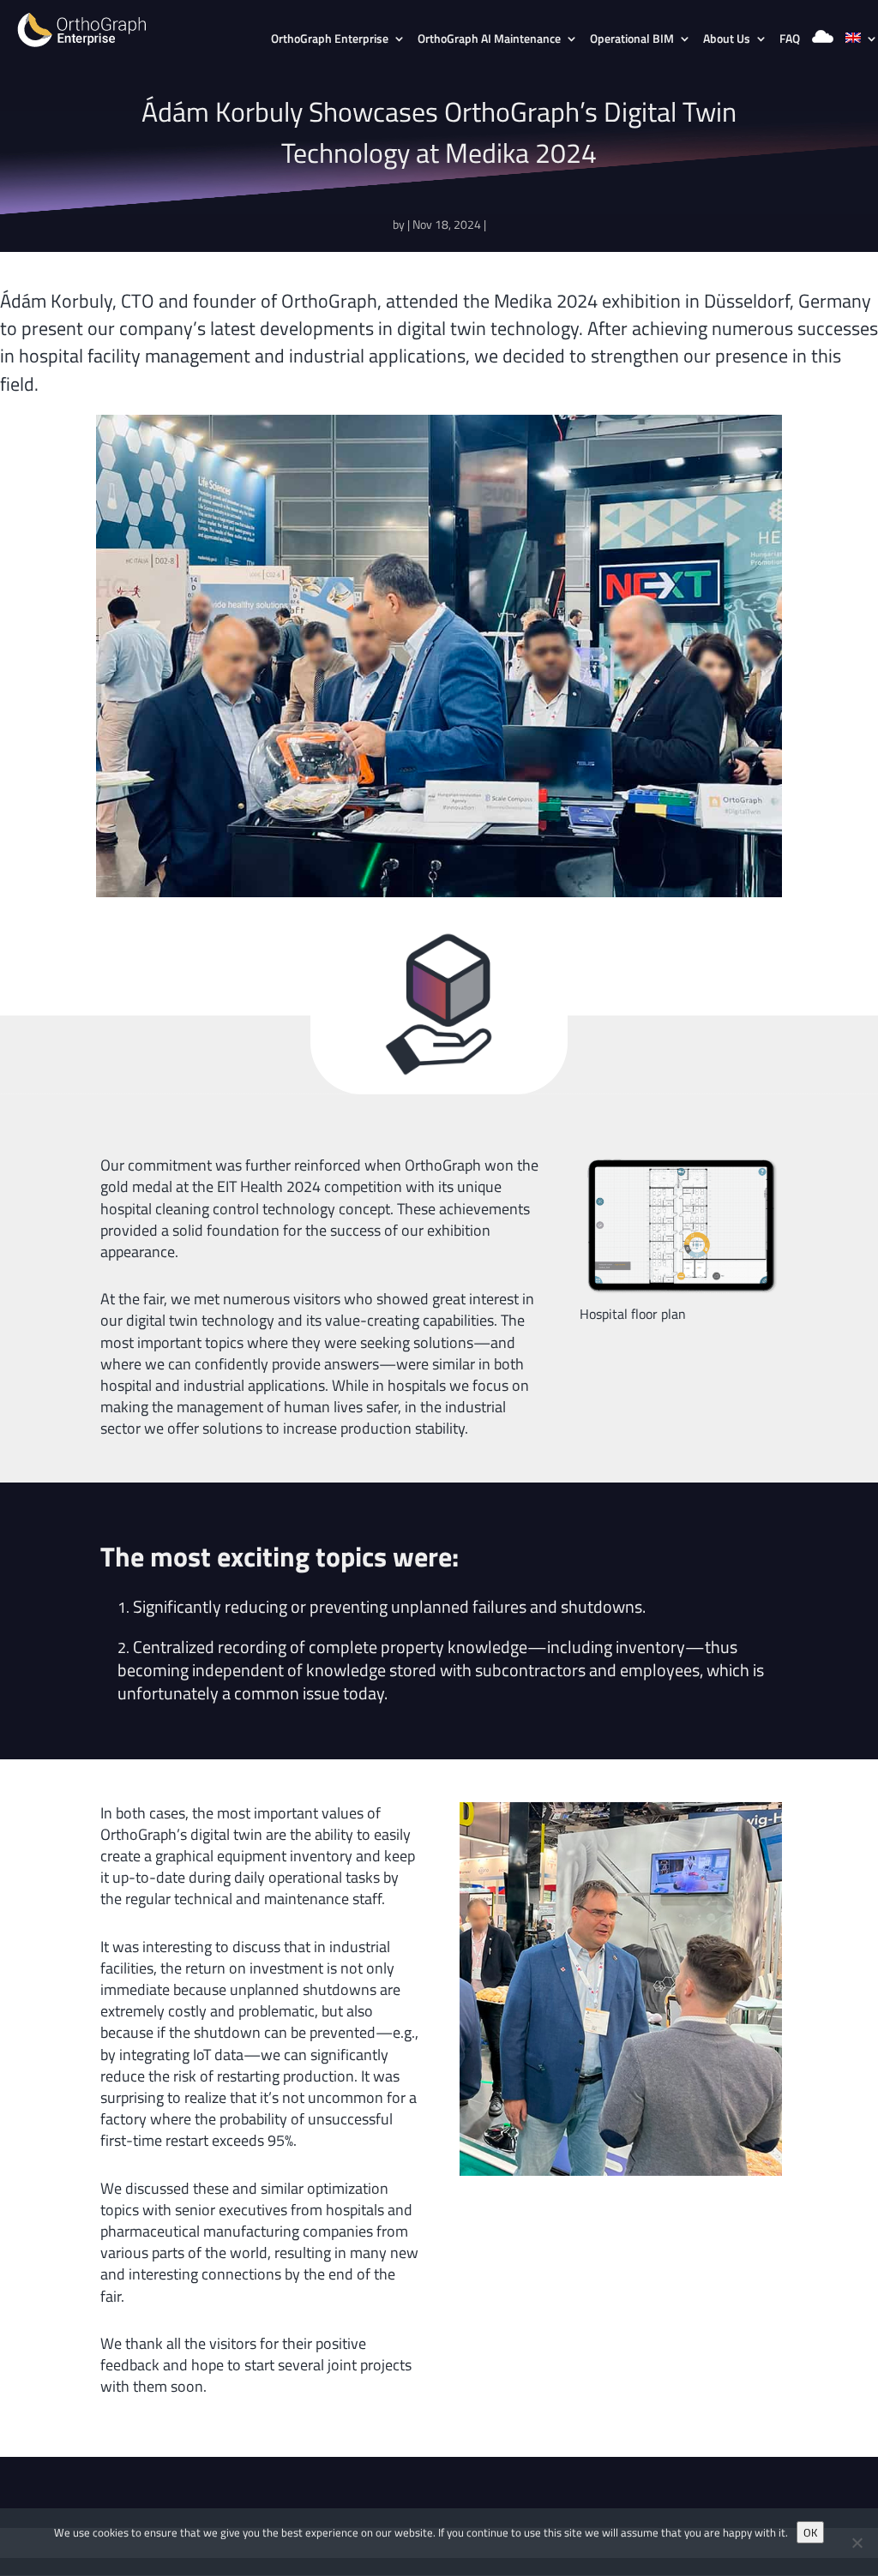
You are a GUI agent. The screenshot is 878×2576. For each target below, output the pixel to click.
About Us (727, 40)
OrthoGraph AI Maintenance (489, 40)
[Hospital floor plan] (681, 1297)
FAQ (790, 40)
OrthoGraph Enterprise (330, 40)
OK (810, 2532)
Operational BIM (632, 40)
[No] (857, 2543)
